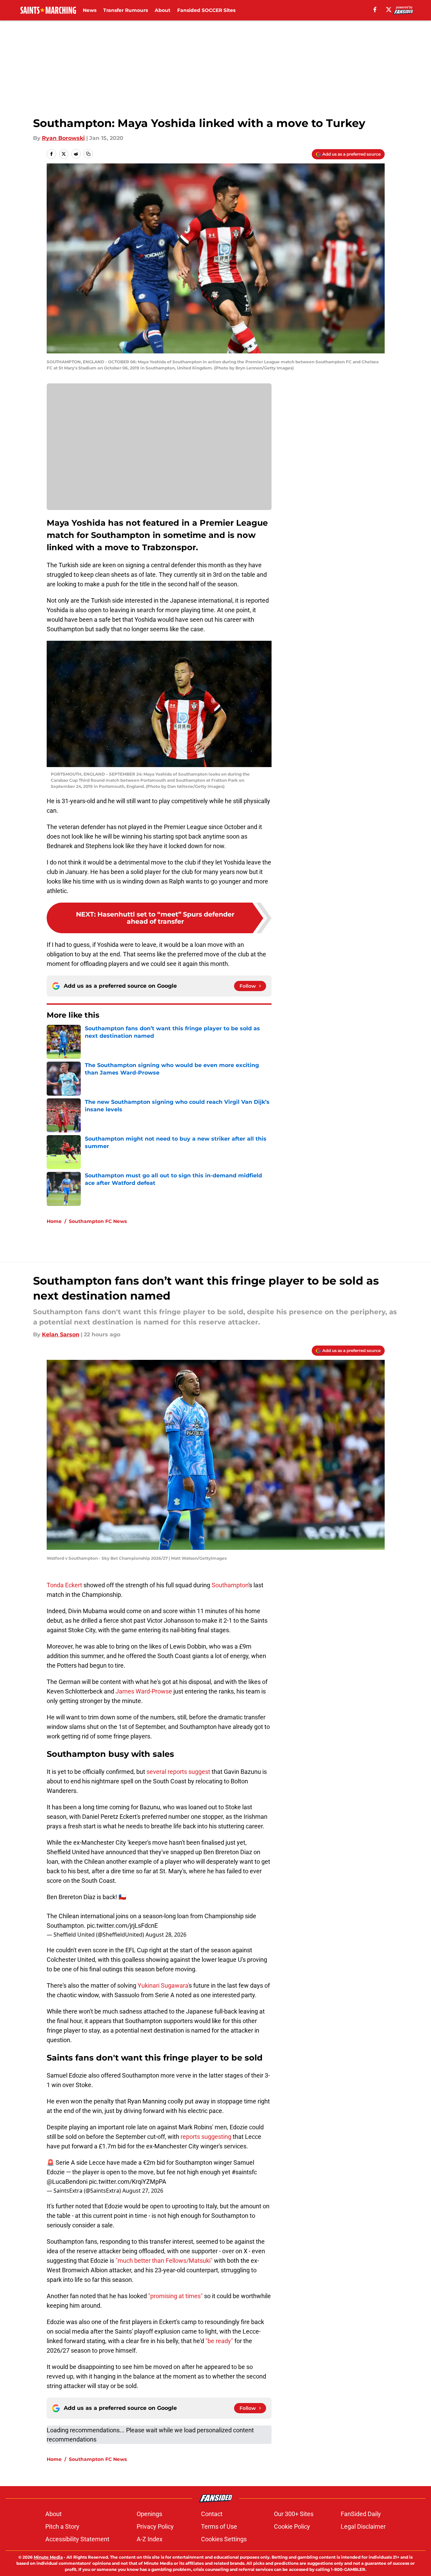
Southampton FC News (98, 1221)
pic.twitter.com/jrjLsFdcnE (122, 1926)
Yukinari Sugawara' (163, 1985)
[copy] (88, 154)
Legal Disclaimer (363, 2526)
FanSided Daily (361, 2514)
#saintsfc (244, 2172)
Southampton (229, 1585)
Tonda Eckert (65, 1585)
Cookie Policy (292, 2526)
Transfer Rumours (126, 10)
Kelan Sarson (61, 1334)
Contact (212, 2514)
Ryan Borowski (63, 138)
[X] (389, 10)
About (163, 10)
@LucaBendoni (67, 2182)
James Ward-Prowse (143, 1691)
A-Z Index (150, 2539)
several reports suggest (178, 1772)
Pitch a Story (62, 2526)
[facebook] (375, 10)
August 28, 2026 (166, 1935)
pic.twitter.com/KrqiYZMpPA (128, 2182)
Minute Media (48, 2557)
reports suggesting (207, 2137)
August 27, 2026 (143, 2191)
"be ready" (220, 2341)
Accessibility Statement (77, 2539)
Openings (149, 2514)
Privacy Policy (155, 2526)
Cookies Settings (224, 2539)
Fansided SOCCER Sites (206, 10)
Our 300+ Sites (294, 2514)
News (90, 10)
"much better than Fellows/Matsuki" (164, 2261)
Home (54, 1221)
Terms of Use (219, 2526)
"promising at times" (175, 2296)
